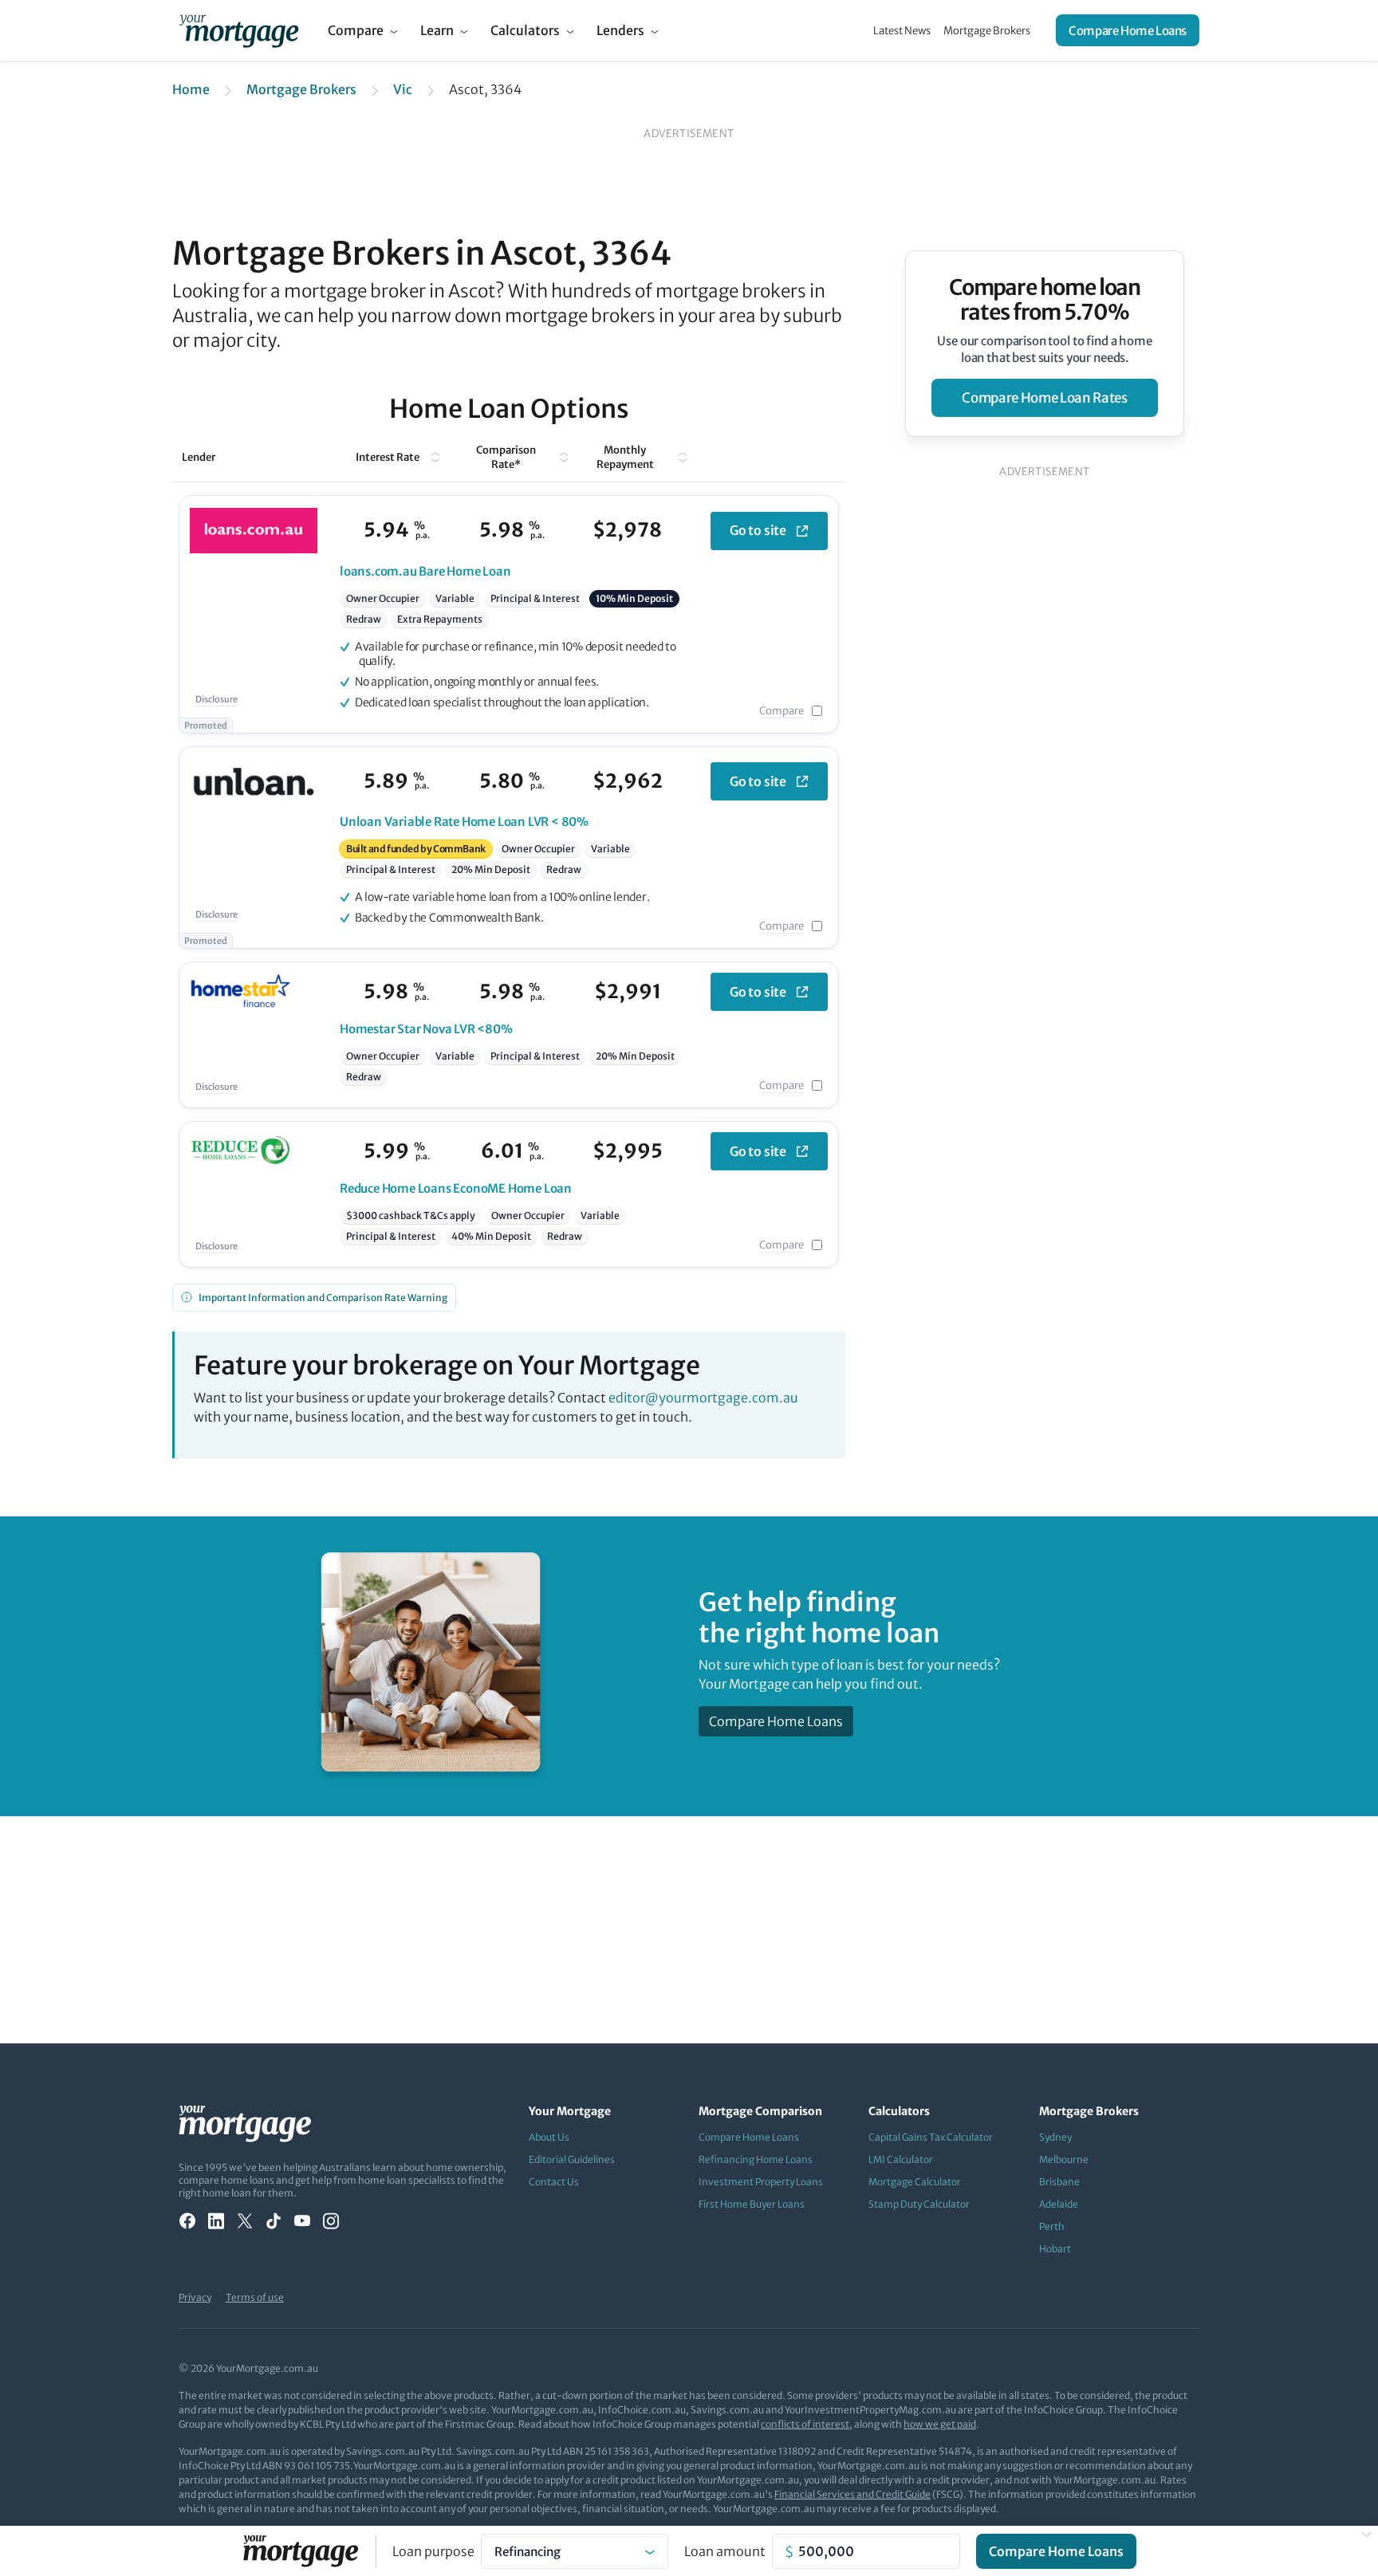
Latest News (902, 31)
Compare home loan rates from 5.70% (1045, 300)
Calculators (525, 30)
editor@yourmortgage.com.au (703, 1398)
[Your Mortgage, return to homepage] (239, 30)
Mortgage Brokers (987, 31)
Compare (356, 30)
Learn (437, 30)
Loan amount (725, 2551)
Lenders (620, 30)
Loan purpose (433, 2551)
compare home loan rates (1044, 398)
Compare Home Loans (1128, 31)
